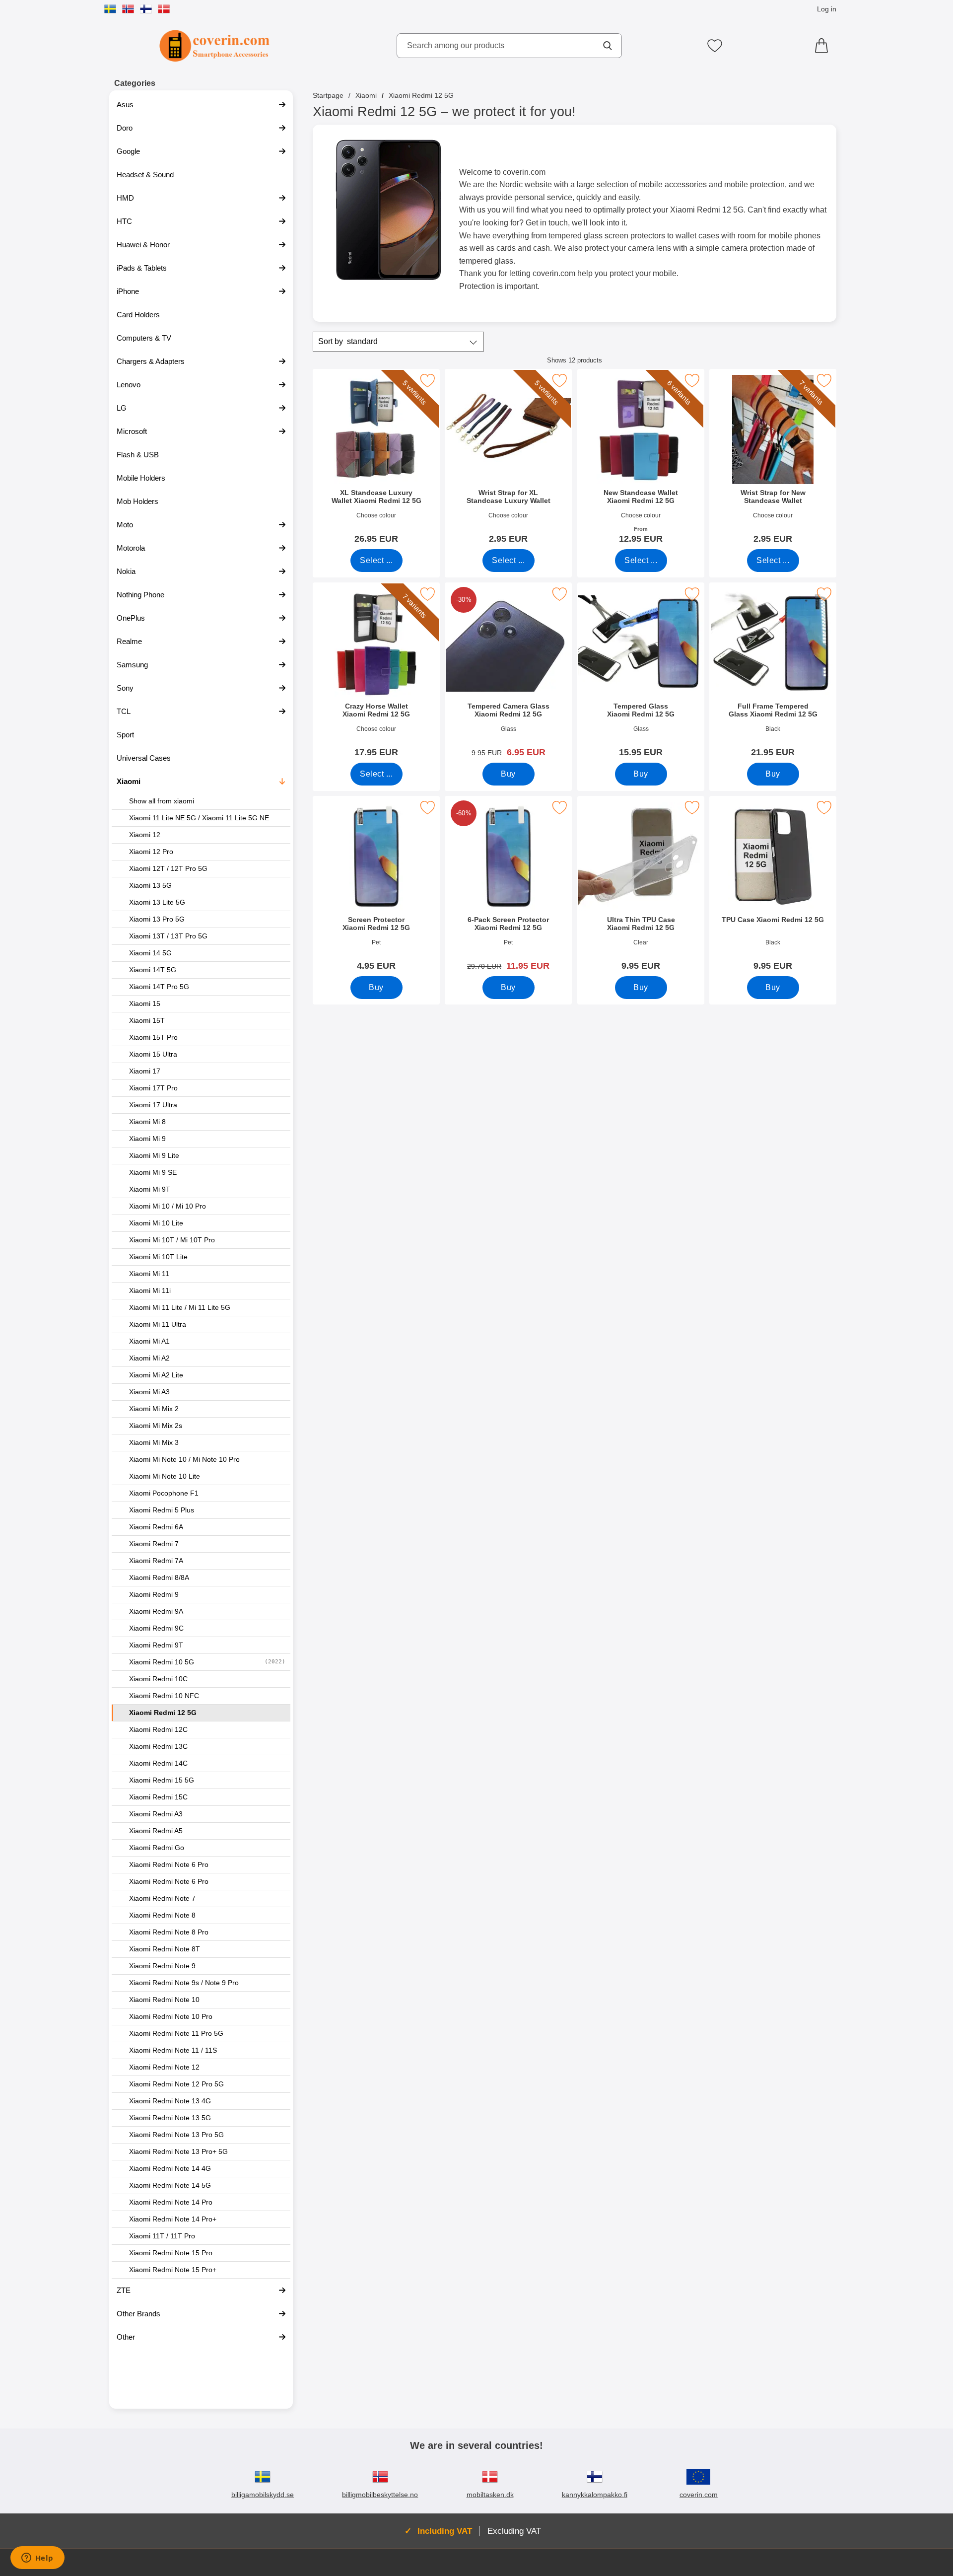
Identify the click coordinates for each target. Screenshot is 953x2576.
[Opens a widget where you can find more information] (37, 2559)
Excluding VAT (514, 2531)
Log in (827, 9)
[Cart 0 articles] (824, 46)
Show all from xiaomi (162, 801)
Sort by (348, 341)
